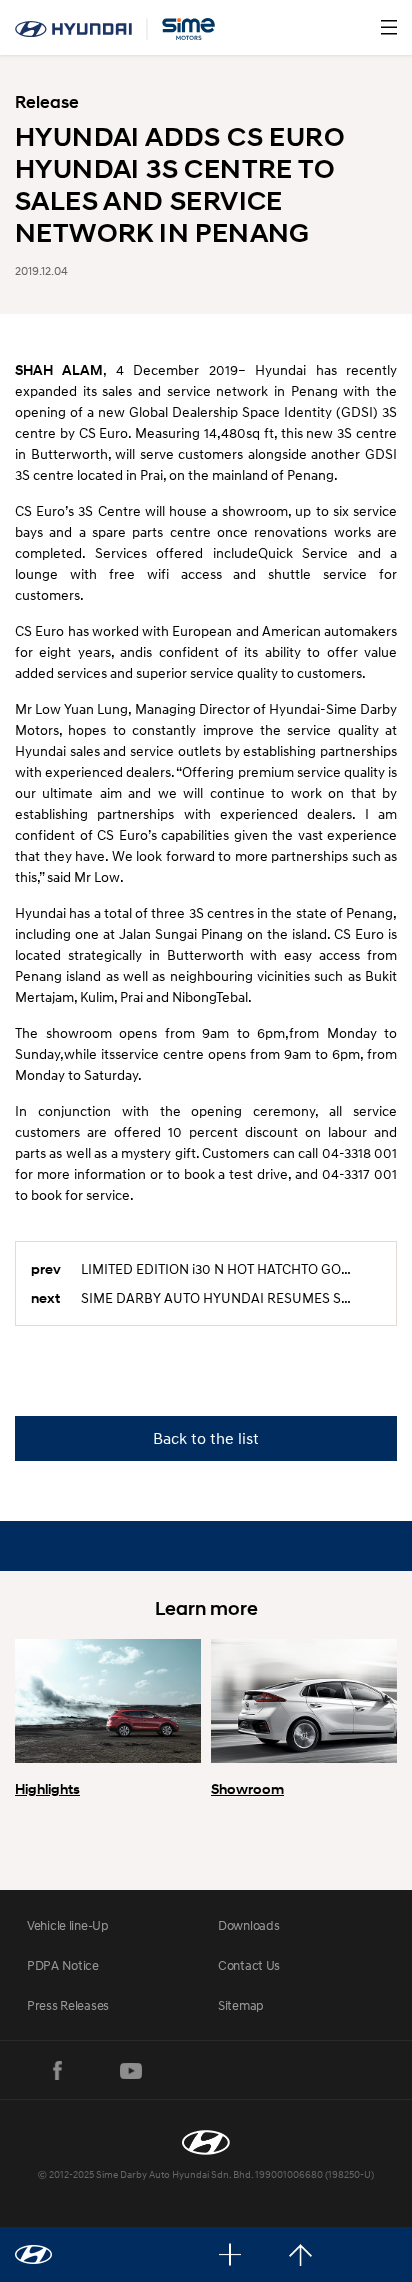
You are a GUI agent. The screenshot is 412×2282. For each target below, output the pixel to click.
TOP (300, 2254)
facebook (57, 2071)
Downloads (248, 1925)
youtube (131, 2071)
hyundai (115, 29)
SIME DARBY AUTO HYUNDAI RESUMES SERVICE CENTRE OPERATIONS (231, 1298)
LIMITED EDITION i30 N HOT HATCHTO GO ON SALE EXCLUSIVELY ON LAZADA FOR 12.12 (231, 1269)
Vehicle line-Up (68, 1925)
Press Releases (68, 2005)
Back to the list (206, 1438)
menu (389, 27)
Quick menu (230, 2254)
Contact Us (249, 1965)
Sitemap (241, 2005)
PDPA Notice (63, 1965)
